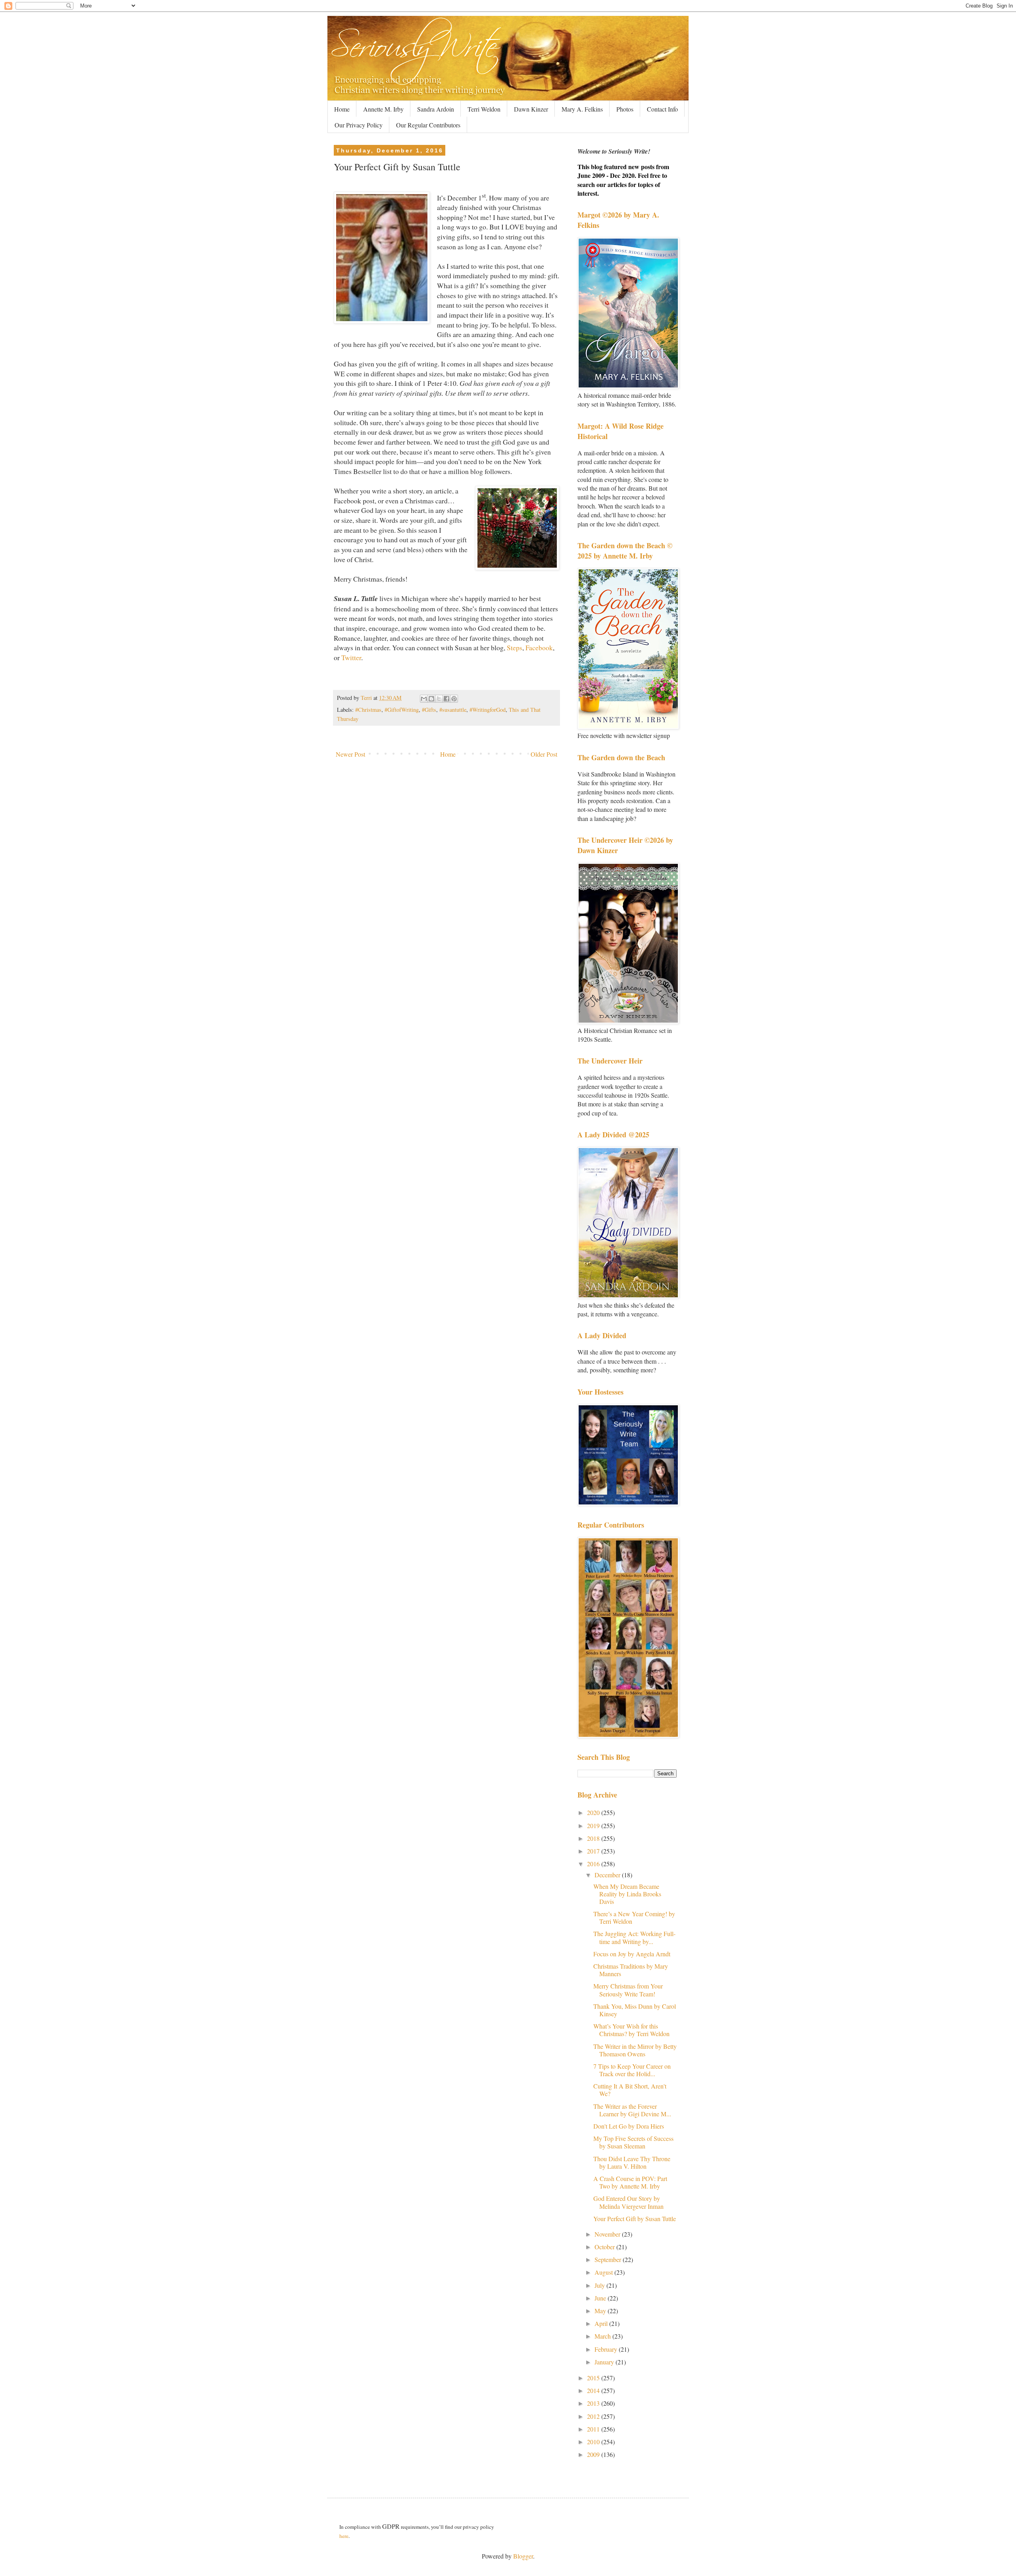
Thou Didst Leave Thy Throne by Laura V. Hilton (632, 2162)
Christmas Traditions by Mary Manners (631, 1970)
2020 (594, 1812)
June (601, 2298)
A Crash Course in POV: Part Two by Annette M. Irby (630, 2182)
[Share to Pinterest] (454, 699)
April (602, 2323)
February (607, 2349)
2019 (594, 1826)
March (603, 2336)
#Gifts (429, 710)
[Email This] (424, 699)
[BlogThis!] (431, 699)
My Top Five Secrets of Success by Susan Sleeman (633, 2142)
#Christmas (368, 710)
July (600, 2285)
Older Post (544, 754)
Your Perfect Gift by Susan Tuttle (635, 2219)
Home (342, 109)
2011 (594, 2429)
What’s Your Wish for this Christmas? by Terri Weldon (631, 2030)
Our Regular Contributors (428, 125)
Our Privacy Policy (359, 125)
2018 (594, 1838)
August (604, 2272)
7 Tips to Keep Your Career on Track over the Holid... (632, 2070)
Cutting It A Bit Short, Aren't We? (630, 2090)
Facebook (539, 647)
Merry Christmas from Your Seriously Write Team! (628, 1990)
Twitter (351, 657)
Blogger (523, 2556)
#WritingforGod (488, 710)
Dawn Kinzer (531, 109)
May (601, 2311)
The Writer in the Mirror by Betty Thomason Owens (635, 2050)
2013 (594, 2403)
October (605, 2247)
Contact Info (662, 109)
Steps (515, 647)
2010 (594, 2442)
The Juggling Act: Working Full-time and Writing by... (634, 1937)
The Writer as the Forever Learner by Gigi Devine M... (632, 2110)
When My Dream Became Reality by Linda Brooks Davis (627, 1894)
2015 (594, 2378)
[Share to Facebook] (446, 699)
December (608, 1875)
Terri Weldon (484, 109)
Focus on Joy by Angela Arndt (632, 1954)
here (344, 2536)
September (609, 2259)
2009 (594, 2454)
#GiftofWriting (402, 710)
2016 (594, 1864)
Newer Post (350, 754)
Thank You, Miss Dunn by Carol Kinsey (635, 2010)
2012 (594, 2416)
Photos (625, 109)
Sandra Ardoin (436, 109)
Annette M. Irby (383, 109)
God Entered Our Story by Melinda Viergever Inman (628, 2202)
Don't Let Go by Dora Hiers (629, 2126)
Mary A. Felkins (582, 109)
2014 (594, 2390)
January (605, 2362)
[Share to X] (439, 699)
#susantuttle (453, 710)
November (608, 2234)
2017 (594, 1851)
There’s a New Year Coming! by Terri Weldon (634, 1917)
